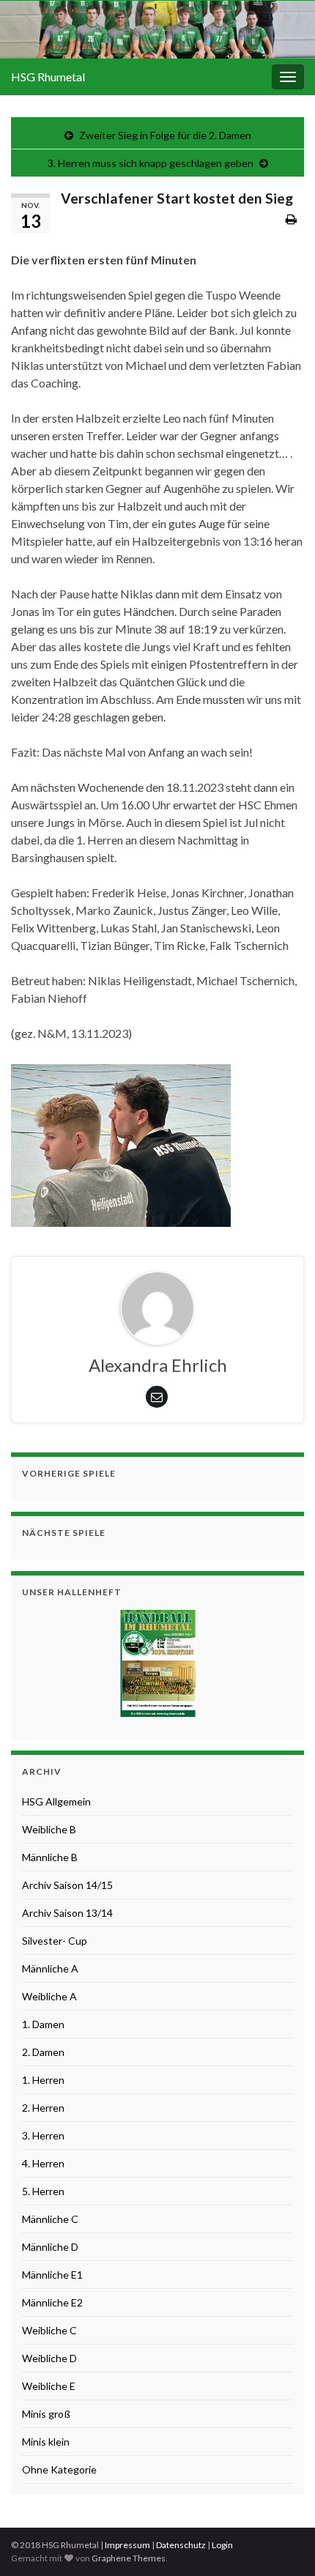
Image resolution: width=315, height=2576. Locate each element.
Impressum (127, 2545)
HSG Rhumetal (48, 77)
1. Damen (43, 2024)
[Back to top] (282, 2543)
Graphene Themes (129, 2558)
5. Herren (43, 2191)
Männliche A (50, 1968)
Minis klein (46, 2442)
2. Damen (43, 2052)
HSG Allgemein (56, 1801)
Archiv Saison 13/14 (67, 1913)
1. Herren (43, 2080)
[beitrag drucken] (291, 219)
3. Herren (43, 2135)
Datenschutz (181, 2545)
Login (222, 2545)
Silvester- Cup (55, 1941)
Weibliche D (49, 2358)
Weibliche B (49, 1829)
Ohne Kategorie (59, 2469)
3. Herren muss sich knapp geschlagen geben (151, 163)
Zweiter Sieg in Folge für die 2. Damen (165, 135)
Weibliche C (49, 2330)
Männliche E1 (52, 2275)
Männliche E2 (52, 2302)
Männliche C (50, 2219)
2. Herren (43, 2108)
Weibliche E (49, 2386)
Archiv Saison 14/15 (67, 1885)
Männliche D (50, 2247)
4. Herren (43, 2163)
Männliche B (50, 1857)
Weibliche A (49, 1996)
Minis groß (46, 2414)
